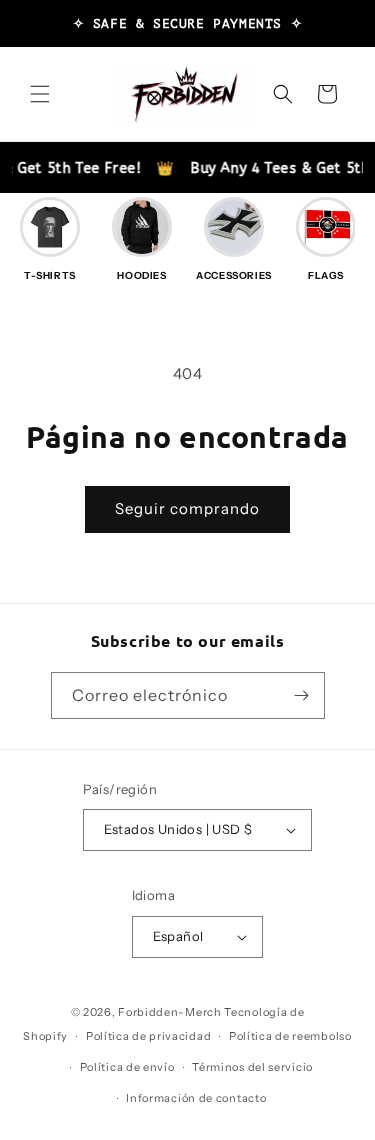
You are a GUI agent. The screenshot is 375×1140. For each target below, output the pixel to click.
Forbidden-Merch (170, 1012)
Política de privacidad (148, 1036)
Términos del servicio (252, 1067)
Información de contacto (196, 1098)
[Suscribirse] (302, 695)
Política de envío (127, 1067)
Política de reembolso (290, 1036)
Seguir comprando (187, 508)
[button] (40, 94)
